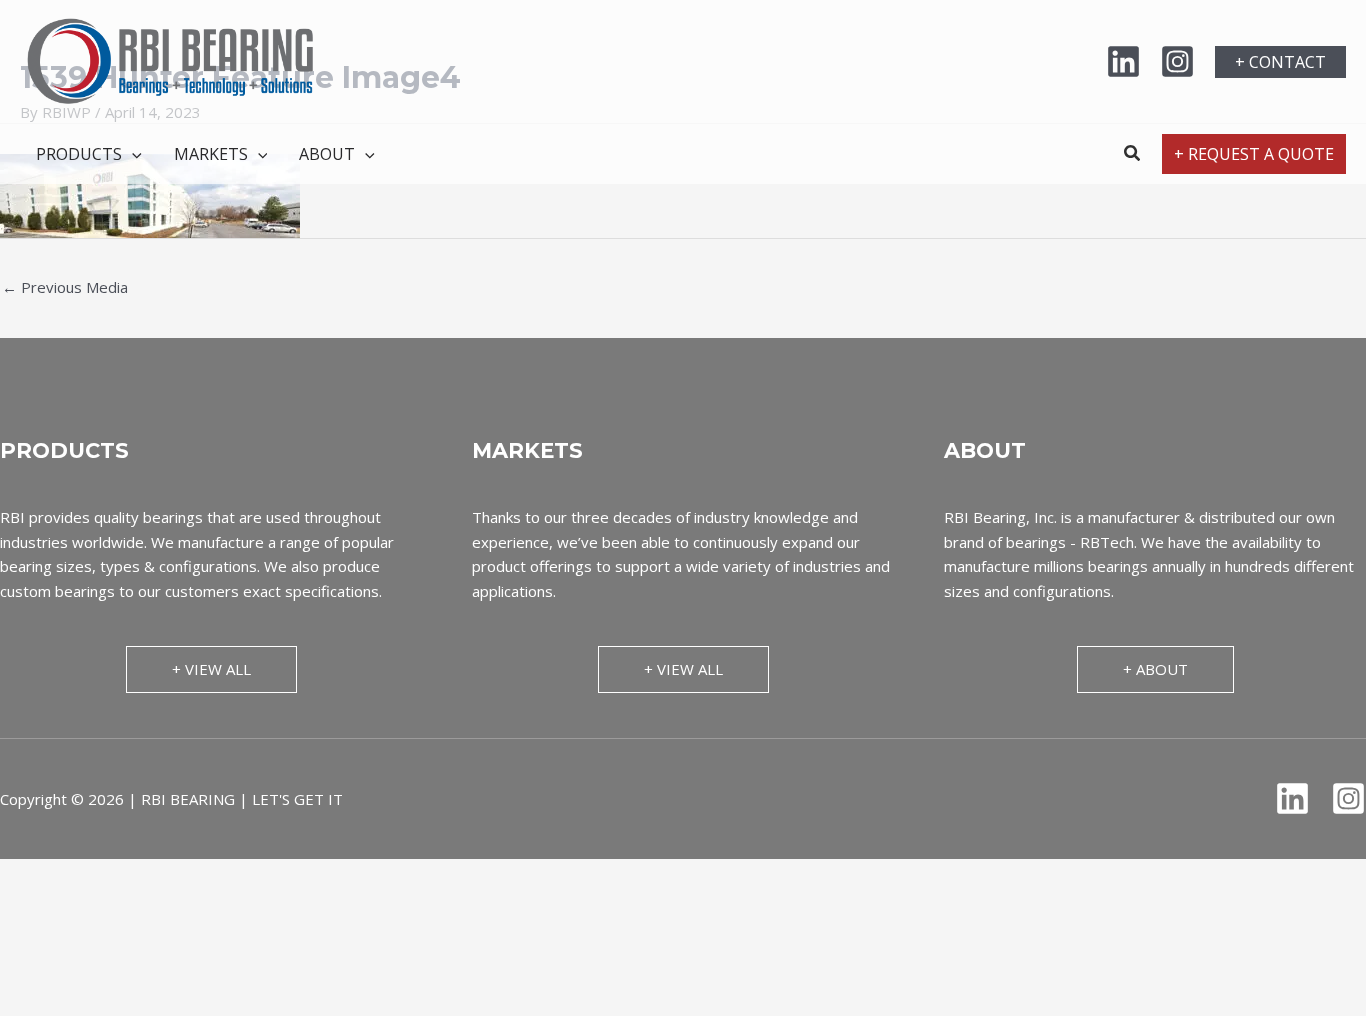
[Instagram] (1177, 61)
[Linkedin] (1123, 61)
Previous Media (65, 287)
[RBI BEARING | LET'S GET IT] (170, 60)
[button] (1280, 62)
